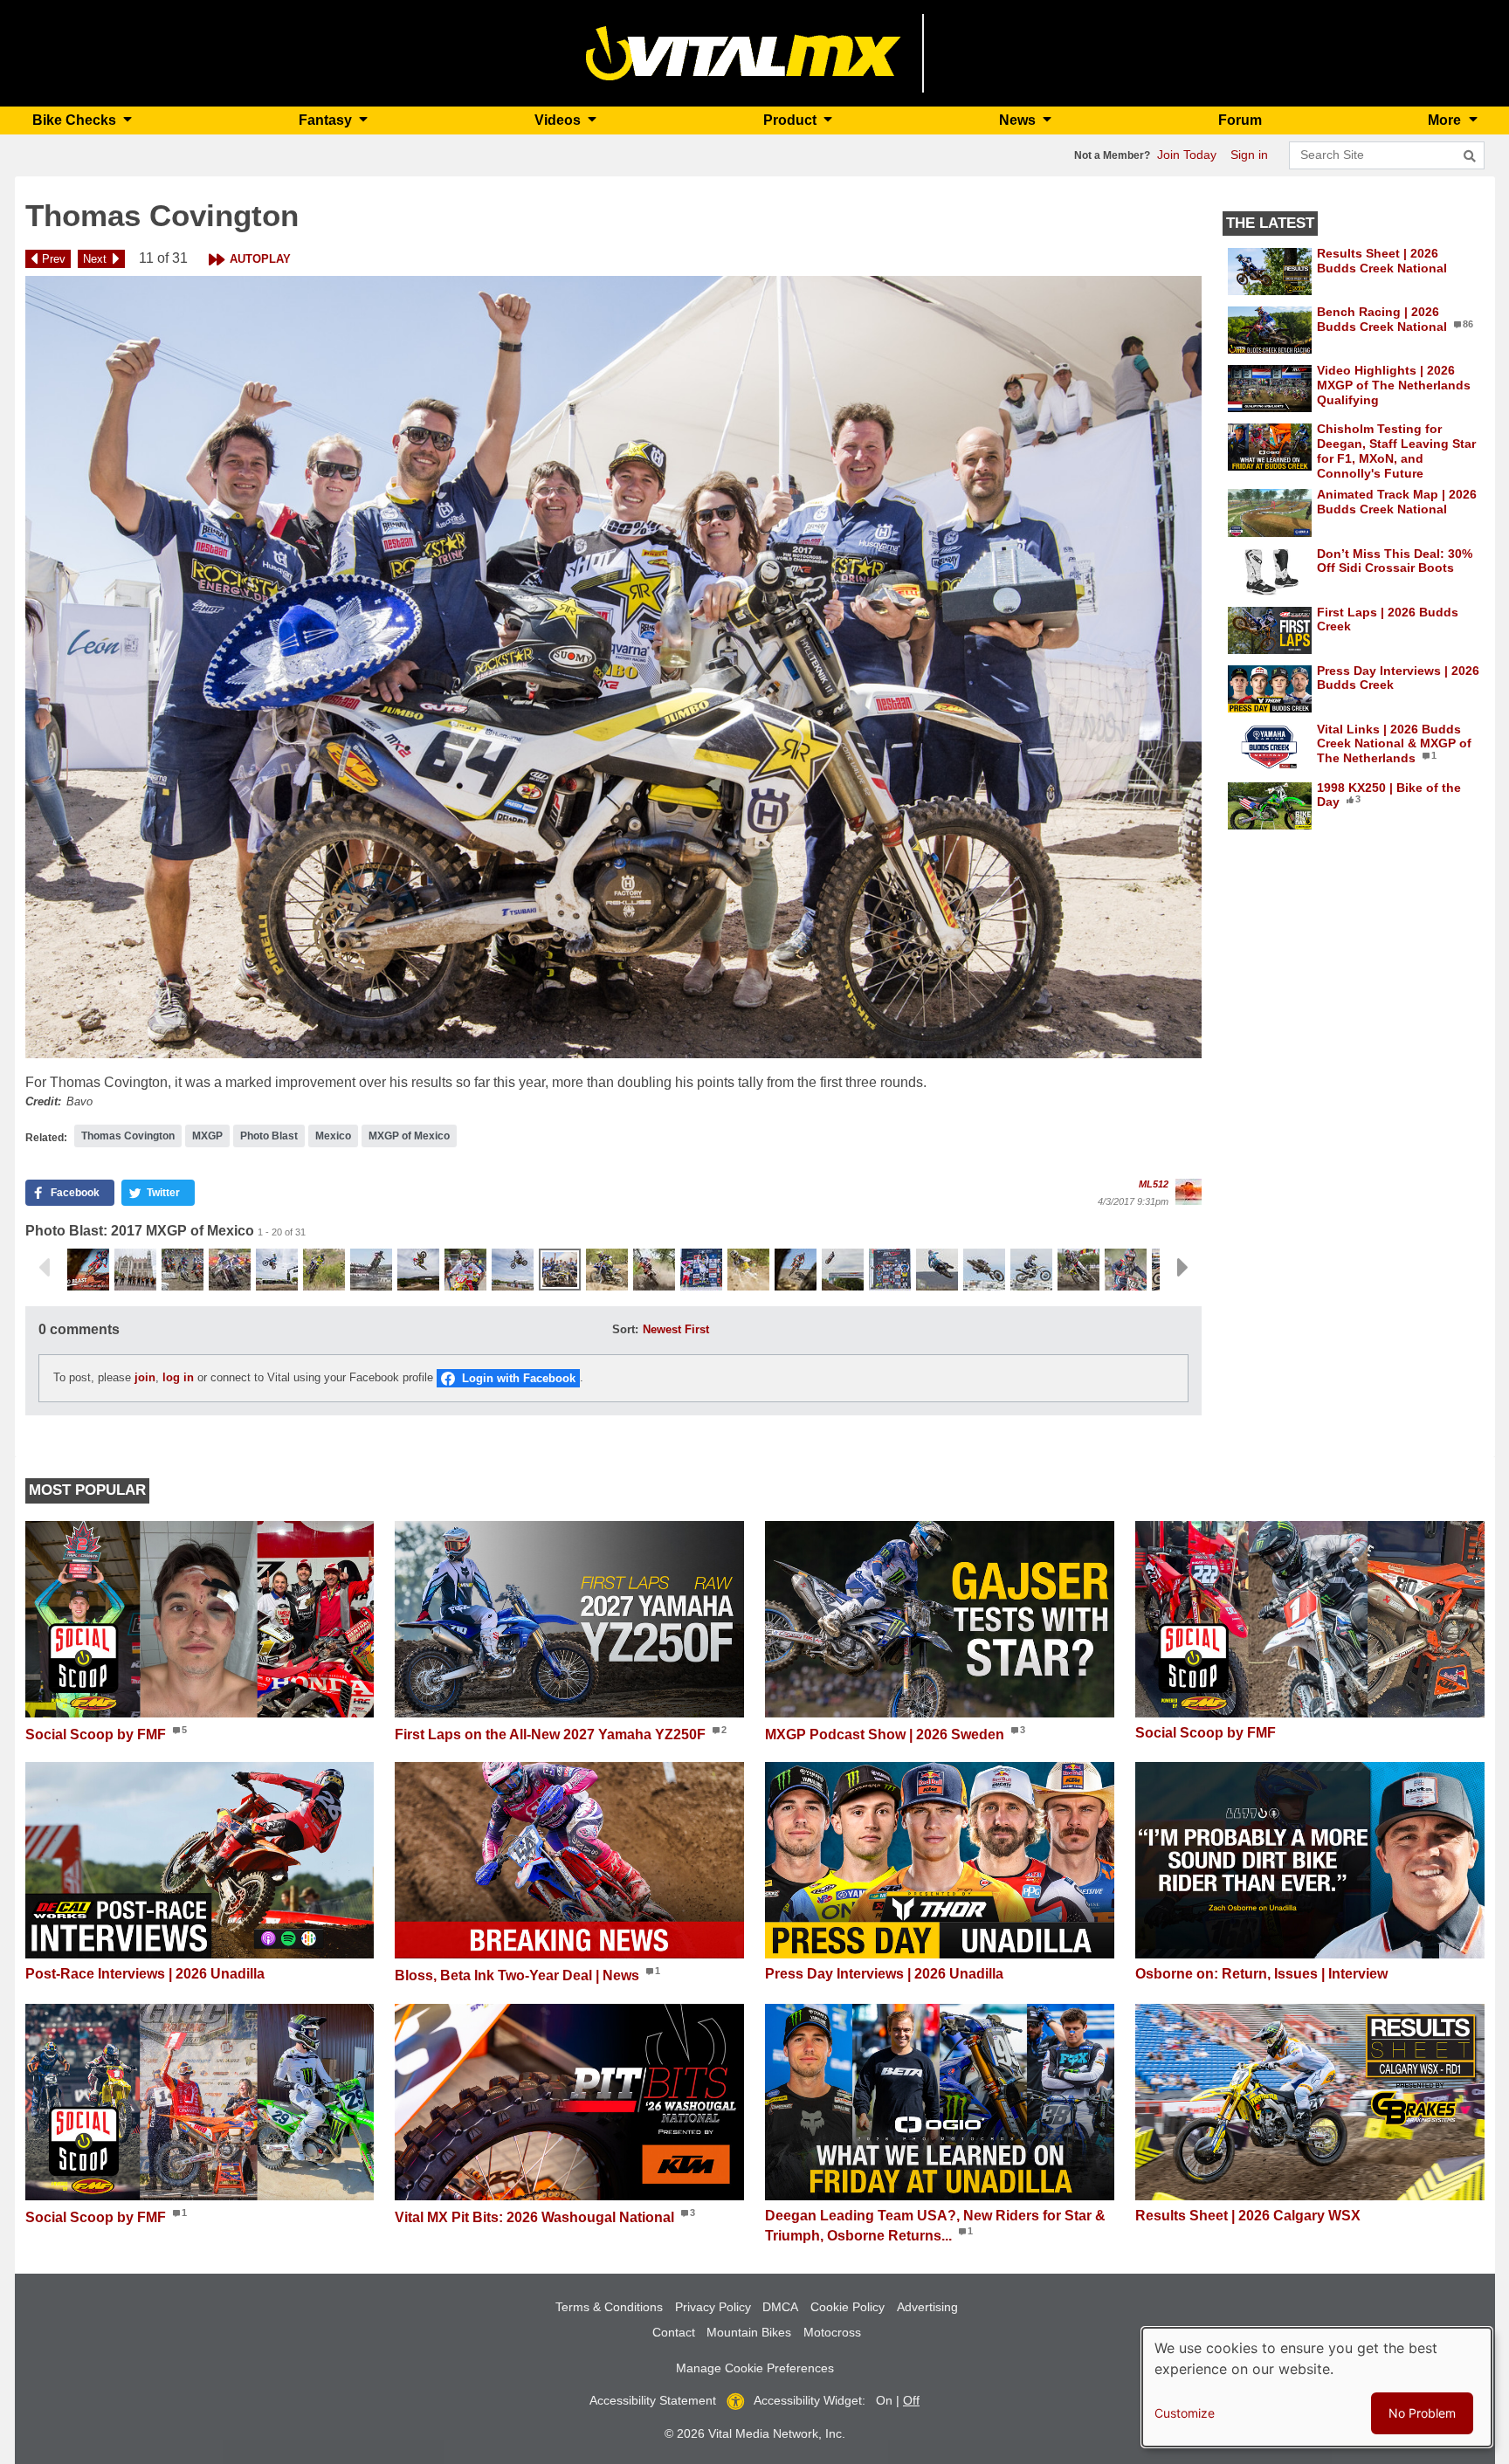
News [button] (1019, 120)
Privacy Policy (713, 2307)
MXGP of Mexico (409, 1136)
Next (95, 259)
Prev (54, 259)
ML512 (1154, 1184)
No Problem (1422, 2413)
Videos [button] (559, 120)
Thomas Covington (128, 1136)
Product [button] (792, 120)
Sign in (1249, 155)
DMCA (780, 2307)
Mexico (333, 1136)
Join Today (1187, 155)
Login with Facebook (519, 1378)
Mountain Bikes (749, 2332)
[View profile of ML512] (1189, 1192)
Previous (44, 1268)
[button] (613, 668)
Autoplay (260, 259)
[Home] (744, 52)
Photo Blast (269, 1136)
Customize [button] (1185, 2413)
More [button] (1446, 120)
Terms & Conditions (609, 2307)
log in (178, 1377)
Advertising (927, 2307)
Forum (1240, 120)
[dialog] (1317, 2387)
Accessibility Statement (653, 2400)
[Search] (1470, 156)
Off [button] (911, 2400)
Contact (674, 2332)
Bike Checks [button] (76, 120)
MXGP (207, 1136)
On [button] (884, 2400)
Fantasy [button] (327, 120)
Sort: (625, 1329)
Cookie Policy (848, 2307)
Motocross (832, 2332)
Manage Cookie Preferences (755, 2368)
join (145, 1377)
